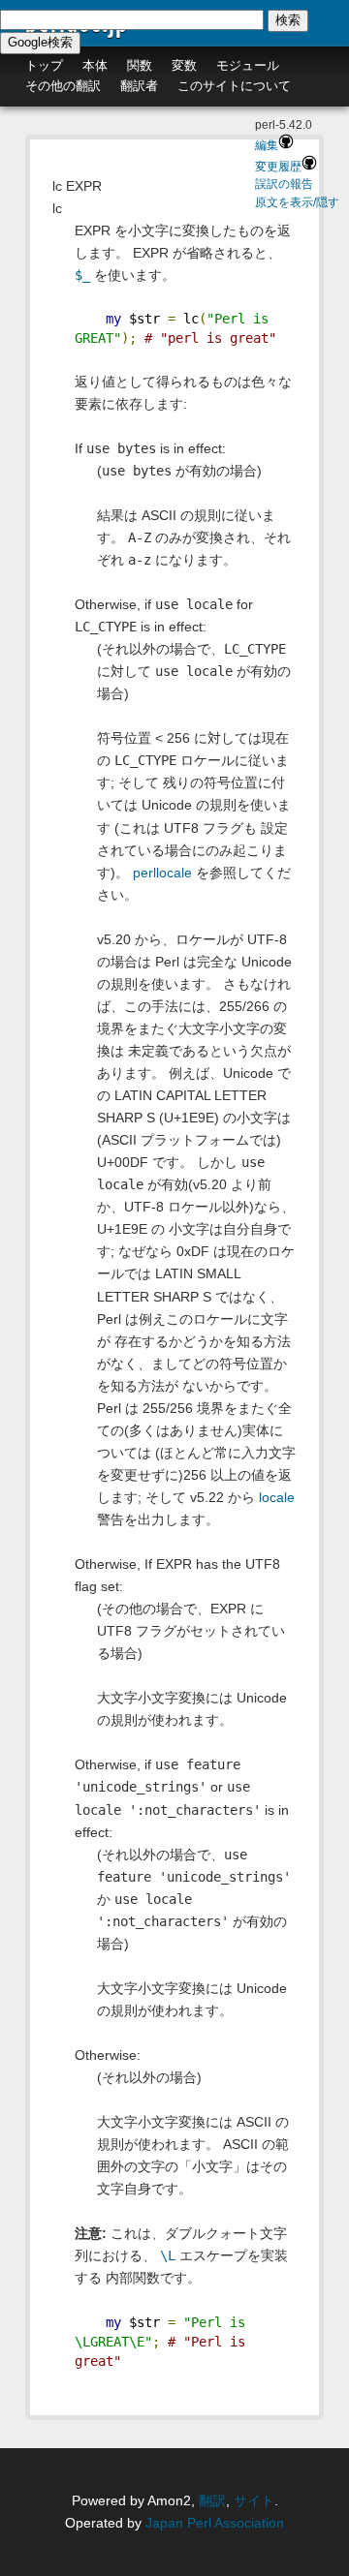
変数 (184, 65)
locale (277, 1497)
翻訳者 (139, 86)
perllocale (162, 873)
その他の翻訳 (63, 86)
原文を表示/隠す (297, 202)
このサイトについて (234, 86)
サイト (254, 2500)
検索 (288, 20)
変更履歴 (278, 167)
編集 (267, 145)
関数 (140, 65)
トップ (44, 65)
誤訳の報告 (284, 184)
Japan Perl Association (215, 2523)
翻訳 (212, 2500)
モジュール (248, 65)
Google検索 (40, 42)
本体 (95, 65)
